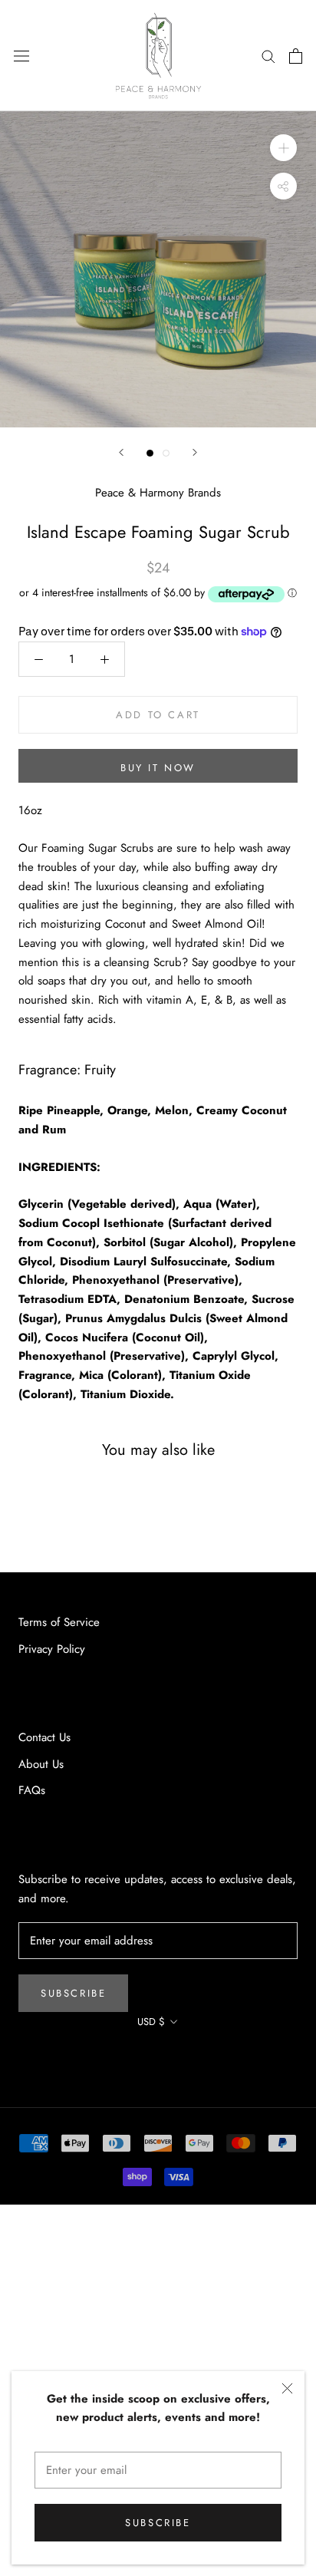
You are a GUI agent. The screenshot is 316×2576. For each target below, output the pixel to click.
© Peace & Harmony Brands (158, 2056)
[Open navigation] (21, 56)
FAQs (32, 1790)
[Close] (287, 2388)
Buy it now (158, 768)
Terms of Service (59, 1622)
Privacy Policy (52, 1649)
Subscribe (158, 2523)
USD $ (151, 2022)
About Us (41, 1764)
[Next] (195, 452)
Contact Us (44, 1737)
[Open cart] (296, 56)
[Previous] (121, 452)
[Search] (268, 56)
